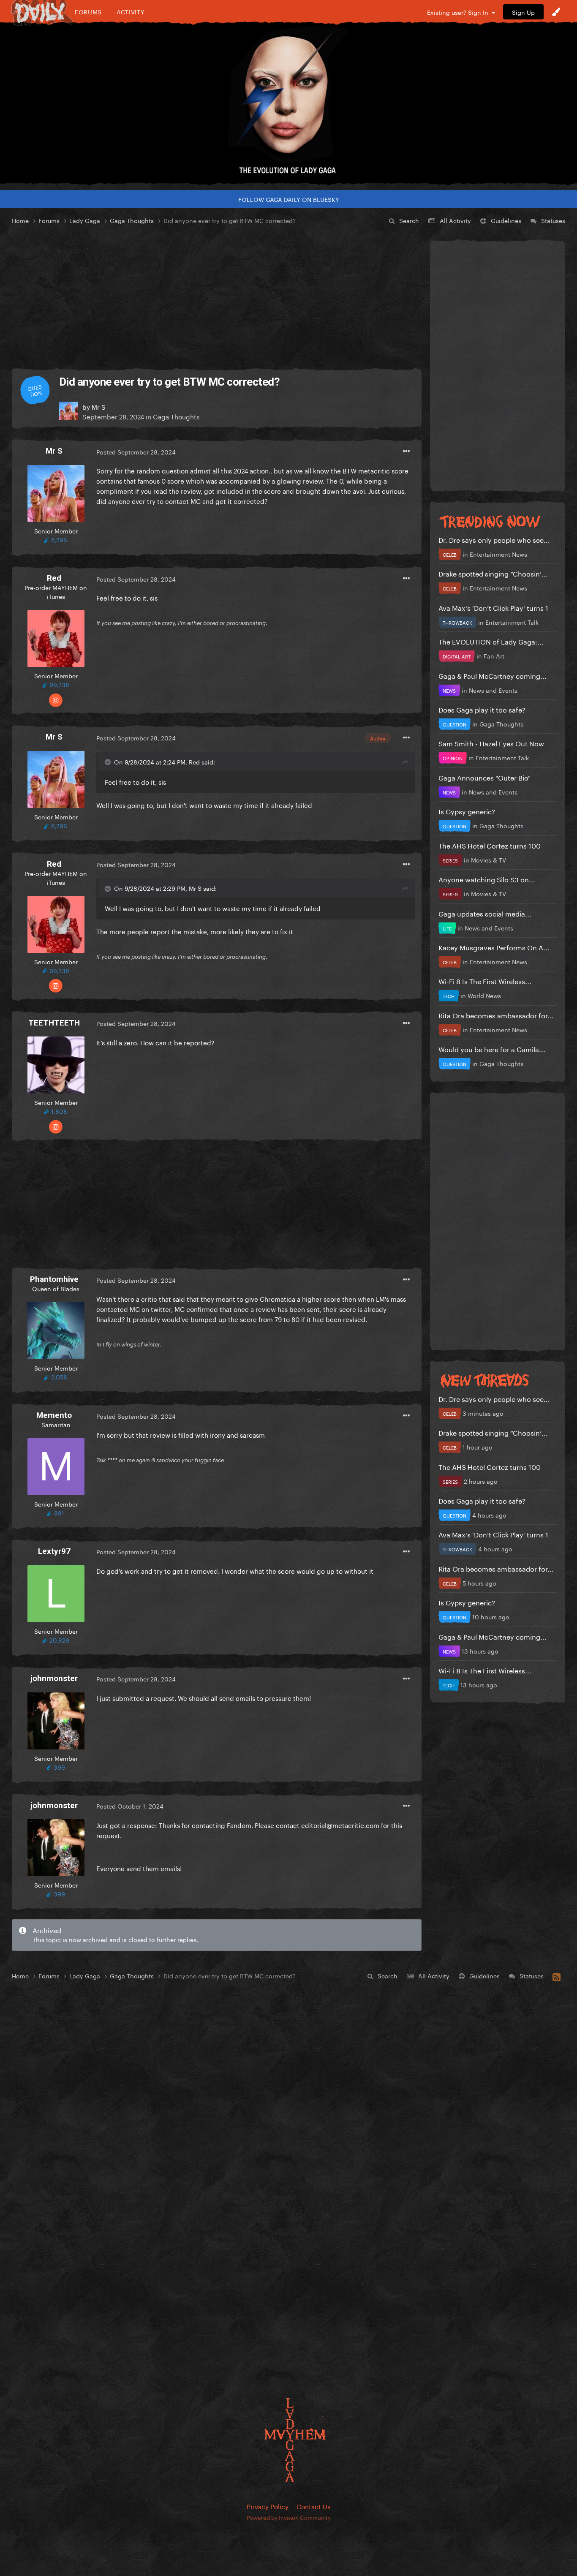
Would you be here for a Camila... (492, 1049)
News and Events (493, 690)
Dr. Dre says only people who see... (494, 539)
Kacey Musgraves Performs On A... (494, 947)
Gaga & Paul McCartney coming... (493, 675)
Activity (131, 12)
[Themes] (556, 12)
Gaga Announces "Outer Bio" (484, 777)
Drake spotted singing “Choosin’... (493, 573)
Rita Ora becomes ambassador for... (496, 1015)
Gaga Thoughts (176, 416)
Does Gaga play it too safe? (482, 709)
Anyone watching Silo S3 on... (487, 879)
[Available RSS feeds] (557, 1976)
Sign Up (523, 12)
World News (484, 995)
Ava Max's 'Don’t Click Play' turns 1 (493, 607)
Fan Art (494, 656)
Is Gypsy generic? (467, 811)
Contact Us (313, 2506)
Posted (136, 452)
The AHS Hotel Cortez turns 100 (490, 845)
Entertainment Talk (512, 622)
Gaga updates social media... (485, 913)
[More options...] (406, 452)
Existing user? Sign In (459, 12)
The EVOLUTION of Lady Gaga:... (491, 641)
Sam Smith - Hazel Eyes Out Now (491, 743)
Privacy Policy (268, 2506)
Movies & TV (489, 860)
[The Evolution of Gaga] (288, 103)
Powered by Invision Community (289, 2517)
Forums (88, 12)
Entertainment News (498, 554)
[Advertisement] (217, 297)
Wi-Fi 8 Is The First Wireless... (485, 981)
